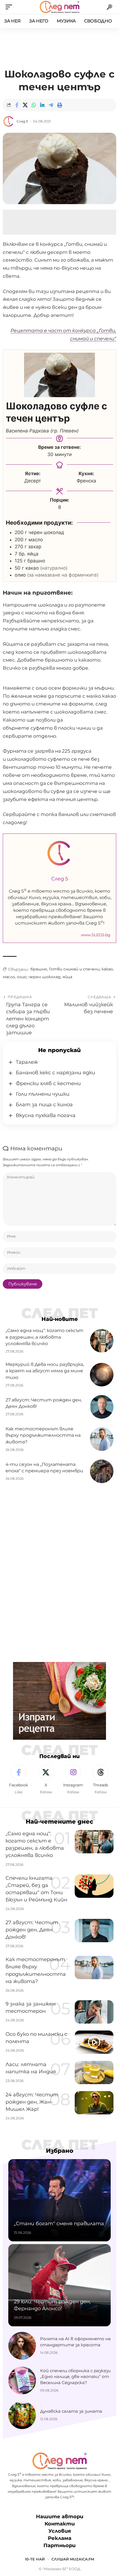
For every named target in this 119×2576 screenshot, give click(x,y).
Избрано (60, 2151)
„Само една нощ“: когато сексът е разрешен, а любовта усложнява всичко (44, 1337)
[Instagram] (73, 1780)
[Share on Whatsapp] (34, 105)
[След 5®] (59, 7)
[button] (10, 7)
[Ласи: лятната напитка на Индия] (94, 2072)
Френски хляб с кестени (48, 1083)
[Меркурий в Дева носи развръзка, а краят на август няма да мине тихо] (102, 1375)
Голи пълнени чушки (43, 1094)
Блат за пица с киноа (44, 1105)
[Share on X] (25, 105)
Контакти (60, 2524)
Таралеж (27, 1062)
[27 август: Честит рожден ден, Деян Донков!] (102, 1407)
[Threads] (100, 1780)
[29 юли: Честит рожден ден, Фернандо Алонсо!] (59, 2285)
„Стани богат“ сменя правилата (59, 2224)
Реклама (60, 2538)
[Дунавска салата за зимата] (22, 2415)
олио (22, 977)
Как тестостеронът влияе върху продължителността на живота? (43, 1435)
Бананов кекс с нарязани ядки (55, 1073)
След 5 (22, 121)
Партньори (59, 2545)
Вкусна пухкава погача (46, 1115)
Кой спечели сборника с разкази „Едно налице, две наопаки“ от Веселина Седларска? (75, 2377)
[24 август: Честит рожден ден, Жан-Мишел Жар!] (94, 2103)
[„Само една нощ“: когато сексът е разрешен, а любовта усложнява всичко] (102, 1341)
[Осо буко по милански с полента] (94, 2042)
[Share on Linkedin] (42, 105)
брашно (39, 969)
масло (9, 977)
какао (107, 969)
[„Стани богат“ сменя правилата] (59, 2200)
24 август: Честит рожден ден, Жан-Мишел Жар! (32, 2102)
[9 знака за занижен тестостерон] (94, 2012)
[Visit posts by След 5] (9, 121)
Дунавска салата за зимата (71, 2411)
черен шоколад (45, 977)
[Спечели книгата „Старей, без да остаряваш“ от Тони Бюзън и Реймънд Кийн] (94, 1886)
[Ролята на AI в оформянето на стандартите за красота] (22, 2346)
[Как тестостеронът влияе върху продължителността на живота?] (102, 1439)
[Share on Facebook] (17, 105)
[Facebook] (19, 1780)
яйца (67, 977)
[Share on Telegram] (51, 105)
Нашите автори (60, 2517)
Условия (60, 2531)
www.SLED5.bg (96, 935)
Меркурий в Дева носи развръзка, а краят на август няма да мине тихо (45, 1371)
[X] (46, 1780)
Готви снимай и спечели (74, 969)
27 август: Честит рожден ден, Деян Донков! (32, 1930)
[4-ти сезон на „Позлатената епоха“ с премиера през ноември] (102, 1471)
